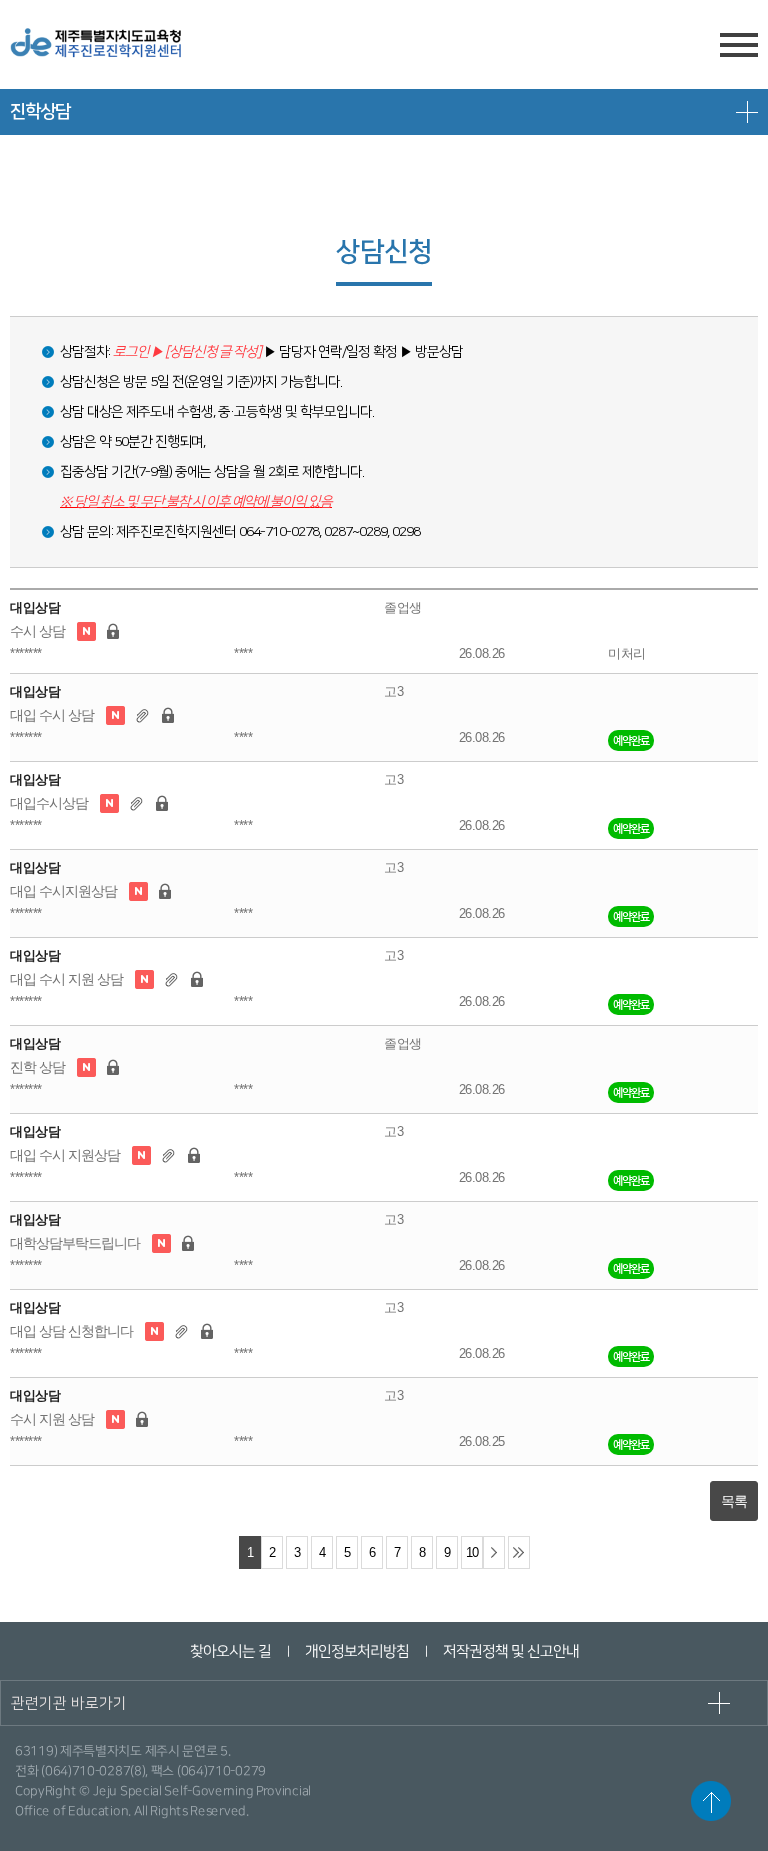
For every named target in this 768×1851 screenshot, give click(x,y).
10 (472, 1553)
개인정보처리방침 (356, 1651)
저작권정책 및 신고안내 (510, 1651)
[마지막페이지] (519, 1552)
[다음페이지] (494, 1552)
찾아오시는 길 (229, 1651)
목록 (734, 1501)
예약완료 (631, 740)
